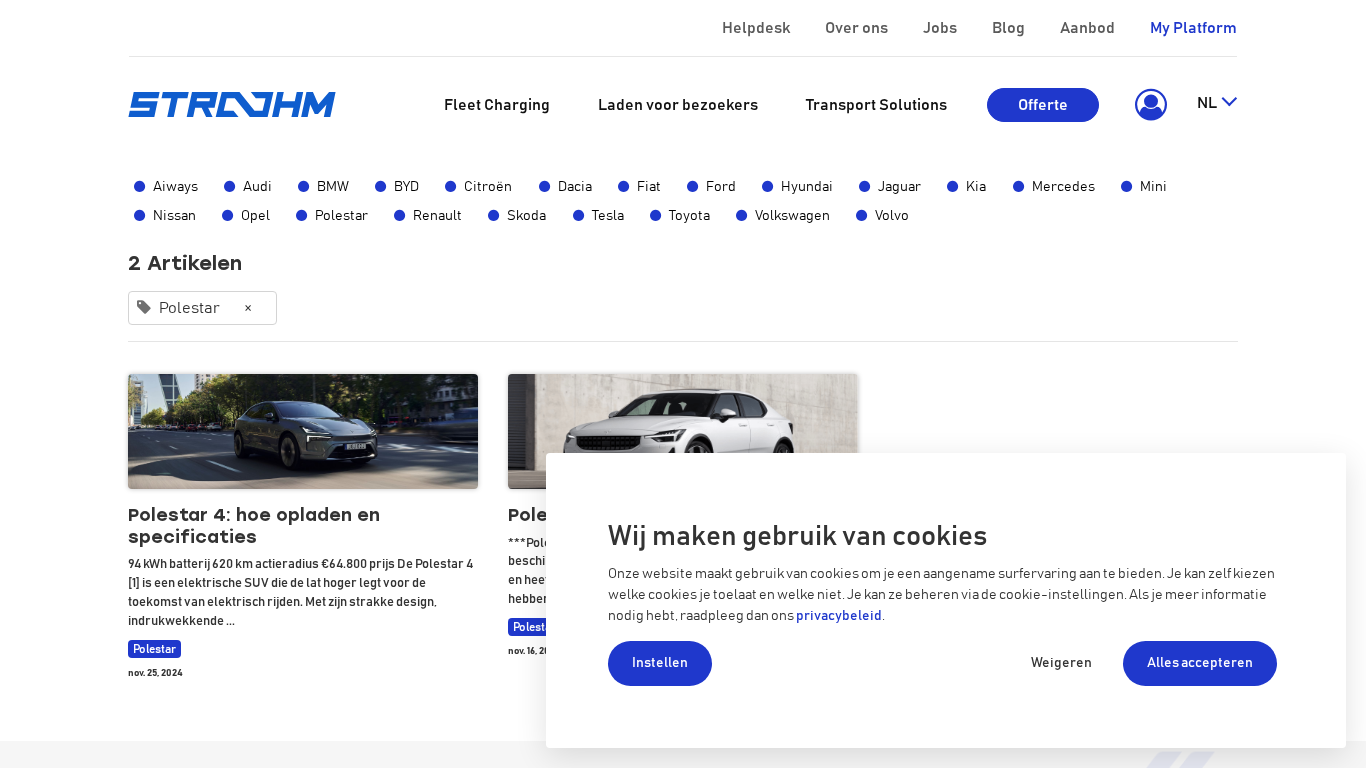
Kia (976, 187)
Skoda (526, 216)
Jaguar (899, 187)
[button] (1147, 105)
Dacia (575, 187)
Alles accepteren (1200, 663)
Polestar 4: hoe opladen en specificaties (254, 526)
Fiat (649, 187)
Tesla (608, 216)
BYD (406, 187)
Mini (1153, 187)
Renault (437, 216)
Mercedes (1063, 187)
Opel (255, 216)
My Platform (1193, 28)
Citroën (488, 187)
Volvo (892, 216)
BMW (333, 187)
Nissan (174, 216)
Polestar (341, 216)
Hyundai (807, 187)
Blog (1008, 28)
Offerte (1043, 105)
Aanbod (1087, 28)
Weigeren (1061, 663)
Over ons (856, 28)
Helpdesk (756, 28)
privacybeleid (839, 616)
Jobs (940, 28)
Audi (257, 187)
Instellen (660, 663)
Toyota (689, 216)
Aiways (175, 187)
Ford (721, 187)
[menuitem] (497, 105)
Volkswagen (792, 216)
